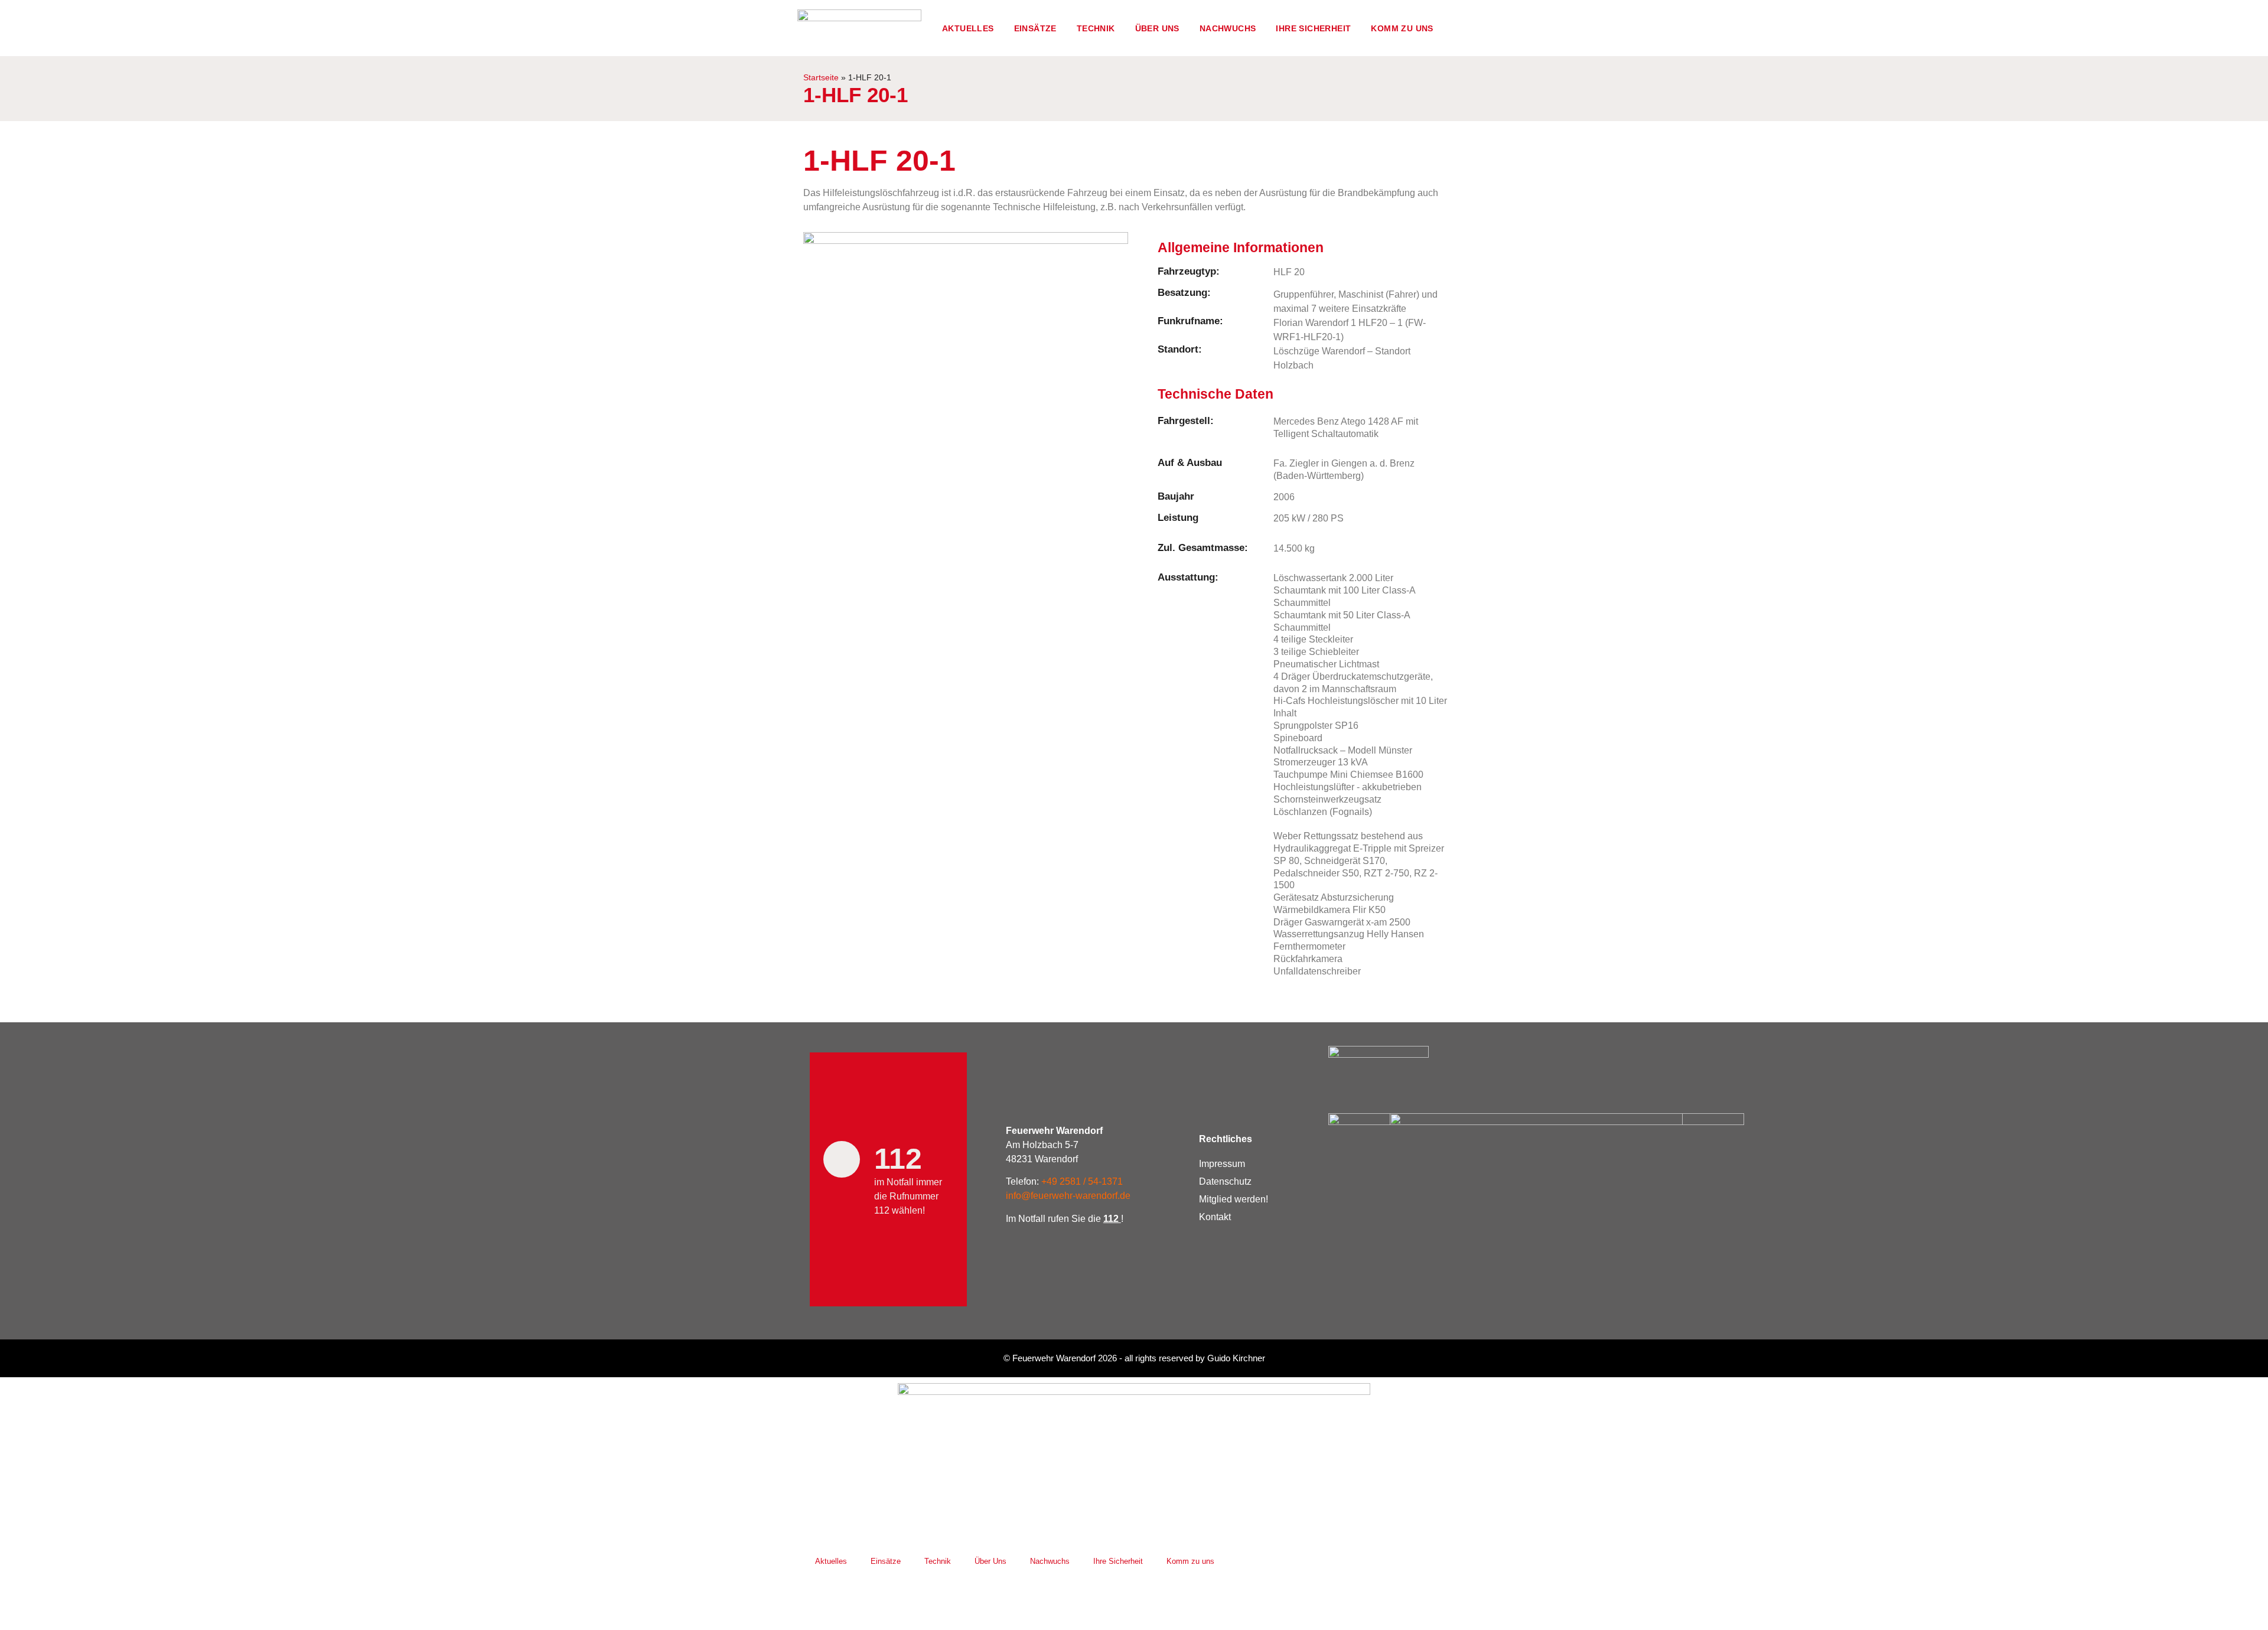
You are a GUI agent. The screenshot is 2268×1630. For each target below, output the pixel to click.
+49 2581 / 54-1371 (1082, 1181)
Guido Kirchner (1236, 1358)
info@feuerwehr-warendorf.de (1068, 1196)
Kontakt (1215, 1217)
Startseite (821, 78)
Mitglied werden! (1234, 1199)
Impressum (1222, 1164)
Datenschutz (1225, 1181)
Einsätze (1035, 28)
